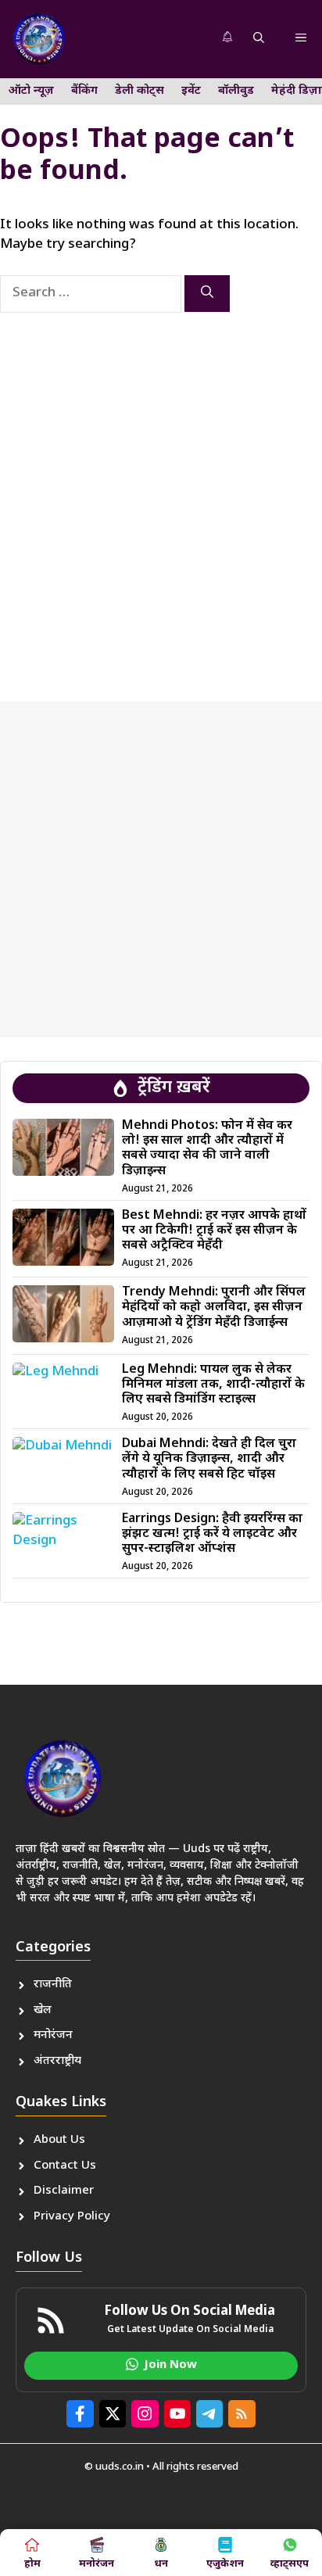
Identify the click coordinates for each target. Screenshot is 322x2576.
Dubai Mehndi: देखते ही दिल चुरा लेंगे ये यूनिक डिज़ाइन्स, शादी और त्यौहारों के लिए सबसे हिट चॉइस (209, 1459)
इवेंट (191, 91)
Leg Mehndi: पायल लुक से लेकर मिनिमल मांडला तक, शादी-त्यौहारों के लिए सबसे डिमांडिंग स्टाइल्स (213, 1385)
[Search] (207, 294)
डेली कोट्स (140, 91)
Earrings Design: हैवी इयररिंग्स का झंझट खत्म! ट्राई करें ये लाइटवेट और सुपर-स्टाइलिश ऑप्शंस (212, 1534)
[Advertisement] (161, 493)
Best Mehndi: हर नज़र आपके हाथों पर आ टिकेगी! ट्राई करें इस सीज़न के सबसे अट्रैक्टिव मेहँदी (214, 1231)
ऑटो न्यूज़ (31, 91)
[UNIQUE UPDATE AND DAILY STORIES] (39, 39)
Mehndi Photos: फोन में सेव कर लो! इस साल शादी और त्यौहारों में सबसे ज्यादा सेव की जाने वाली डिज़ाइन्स (207, 1149)
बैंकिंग (84, 91)
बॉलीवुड (236, 91)
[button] (259, 39)
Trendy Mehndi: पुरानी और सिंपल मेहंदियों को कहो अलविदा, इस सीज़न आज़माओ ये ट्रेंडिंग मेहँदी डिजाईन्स (214, 1308)
